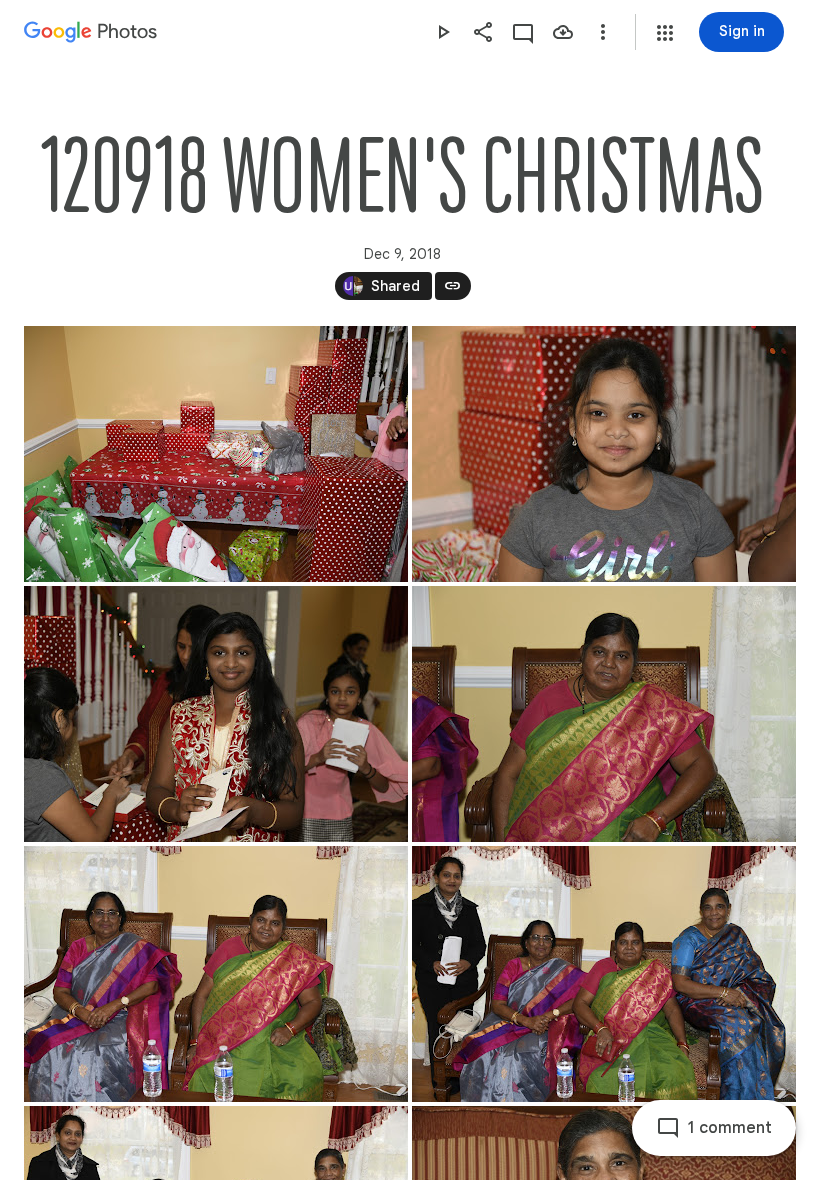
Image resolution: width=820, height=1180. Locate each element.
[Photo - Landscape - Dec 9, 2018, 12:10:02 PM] (216, 714)
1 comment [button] (730, 1128)
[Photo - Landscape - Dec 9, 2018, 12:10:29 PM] (216, 974)
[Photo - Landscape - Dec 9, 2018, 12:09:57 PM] (604, 454)
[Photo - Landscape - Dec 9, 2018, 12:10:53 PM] (604, 974)
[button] (665, 33)
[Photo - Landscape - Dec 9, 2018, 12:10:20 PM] (604, 714)
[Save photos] (563, 32)
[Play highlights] (443, 32)
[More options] (603, 32)
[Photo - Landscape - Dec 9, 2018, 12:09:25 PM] (216, 454)
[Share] (483, 32)
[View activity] (523, 32)
